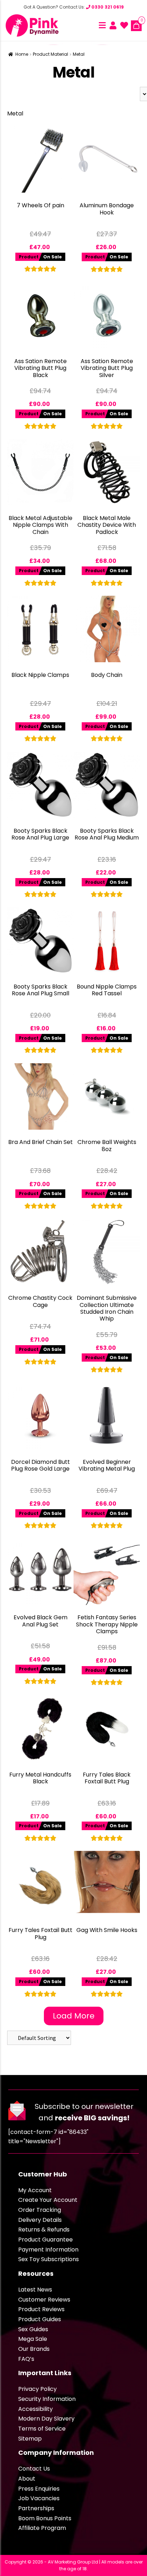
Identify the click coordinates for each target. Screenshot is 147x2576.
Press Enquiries (39, 2489)
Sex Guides (33, 2329)
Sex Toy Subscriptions (49, 2259)
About (27, 2479)
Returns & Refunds (44, 2230)
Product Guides (40, 2319)
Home (22, 54)
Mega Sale (33, 2339)
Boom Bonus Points (45, 2518)
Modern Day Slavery (46, 2419)
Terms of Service (42, 2429)
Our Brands (34, 2349)
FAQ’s (26, 2359)
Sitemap (30, 2439)
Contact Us (34, 2469)
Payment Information (48, 2250)
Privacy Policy (37, 2389)
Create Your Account (48, 2200)
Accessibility (36, 2409)
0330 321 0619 (107, 7)
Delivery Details (40, 2220)
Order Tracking (40, 2210)
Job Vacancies (39, 2498)
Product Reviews (41, 2309)
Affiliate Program (42, 2528)
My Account (35, 2190)
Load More (74, 2016)
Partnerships (36, 2508)
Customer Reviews (44, 2300)
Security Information (47, 2399)
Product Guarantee (45, 2240)
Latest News (35, 2290)
